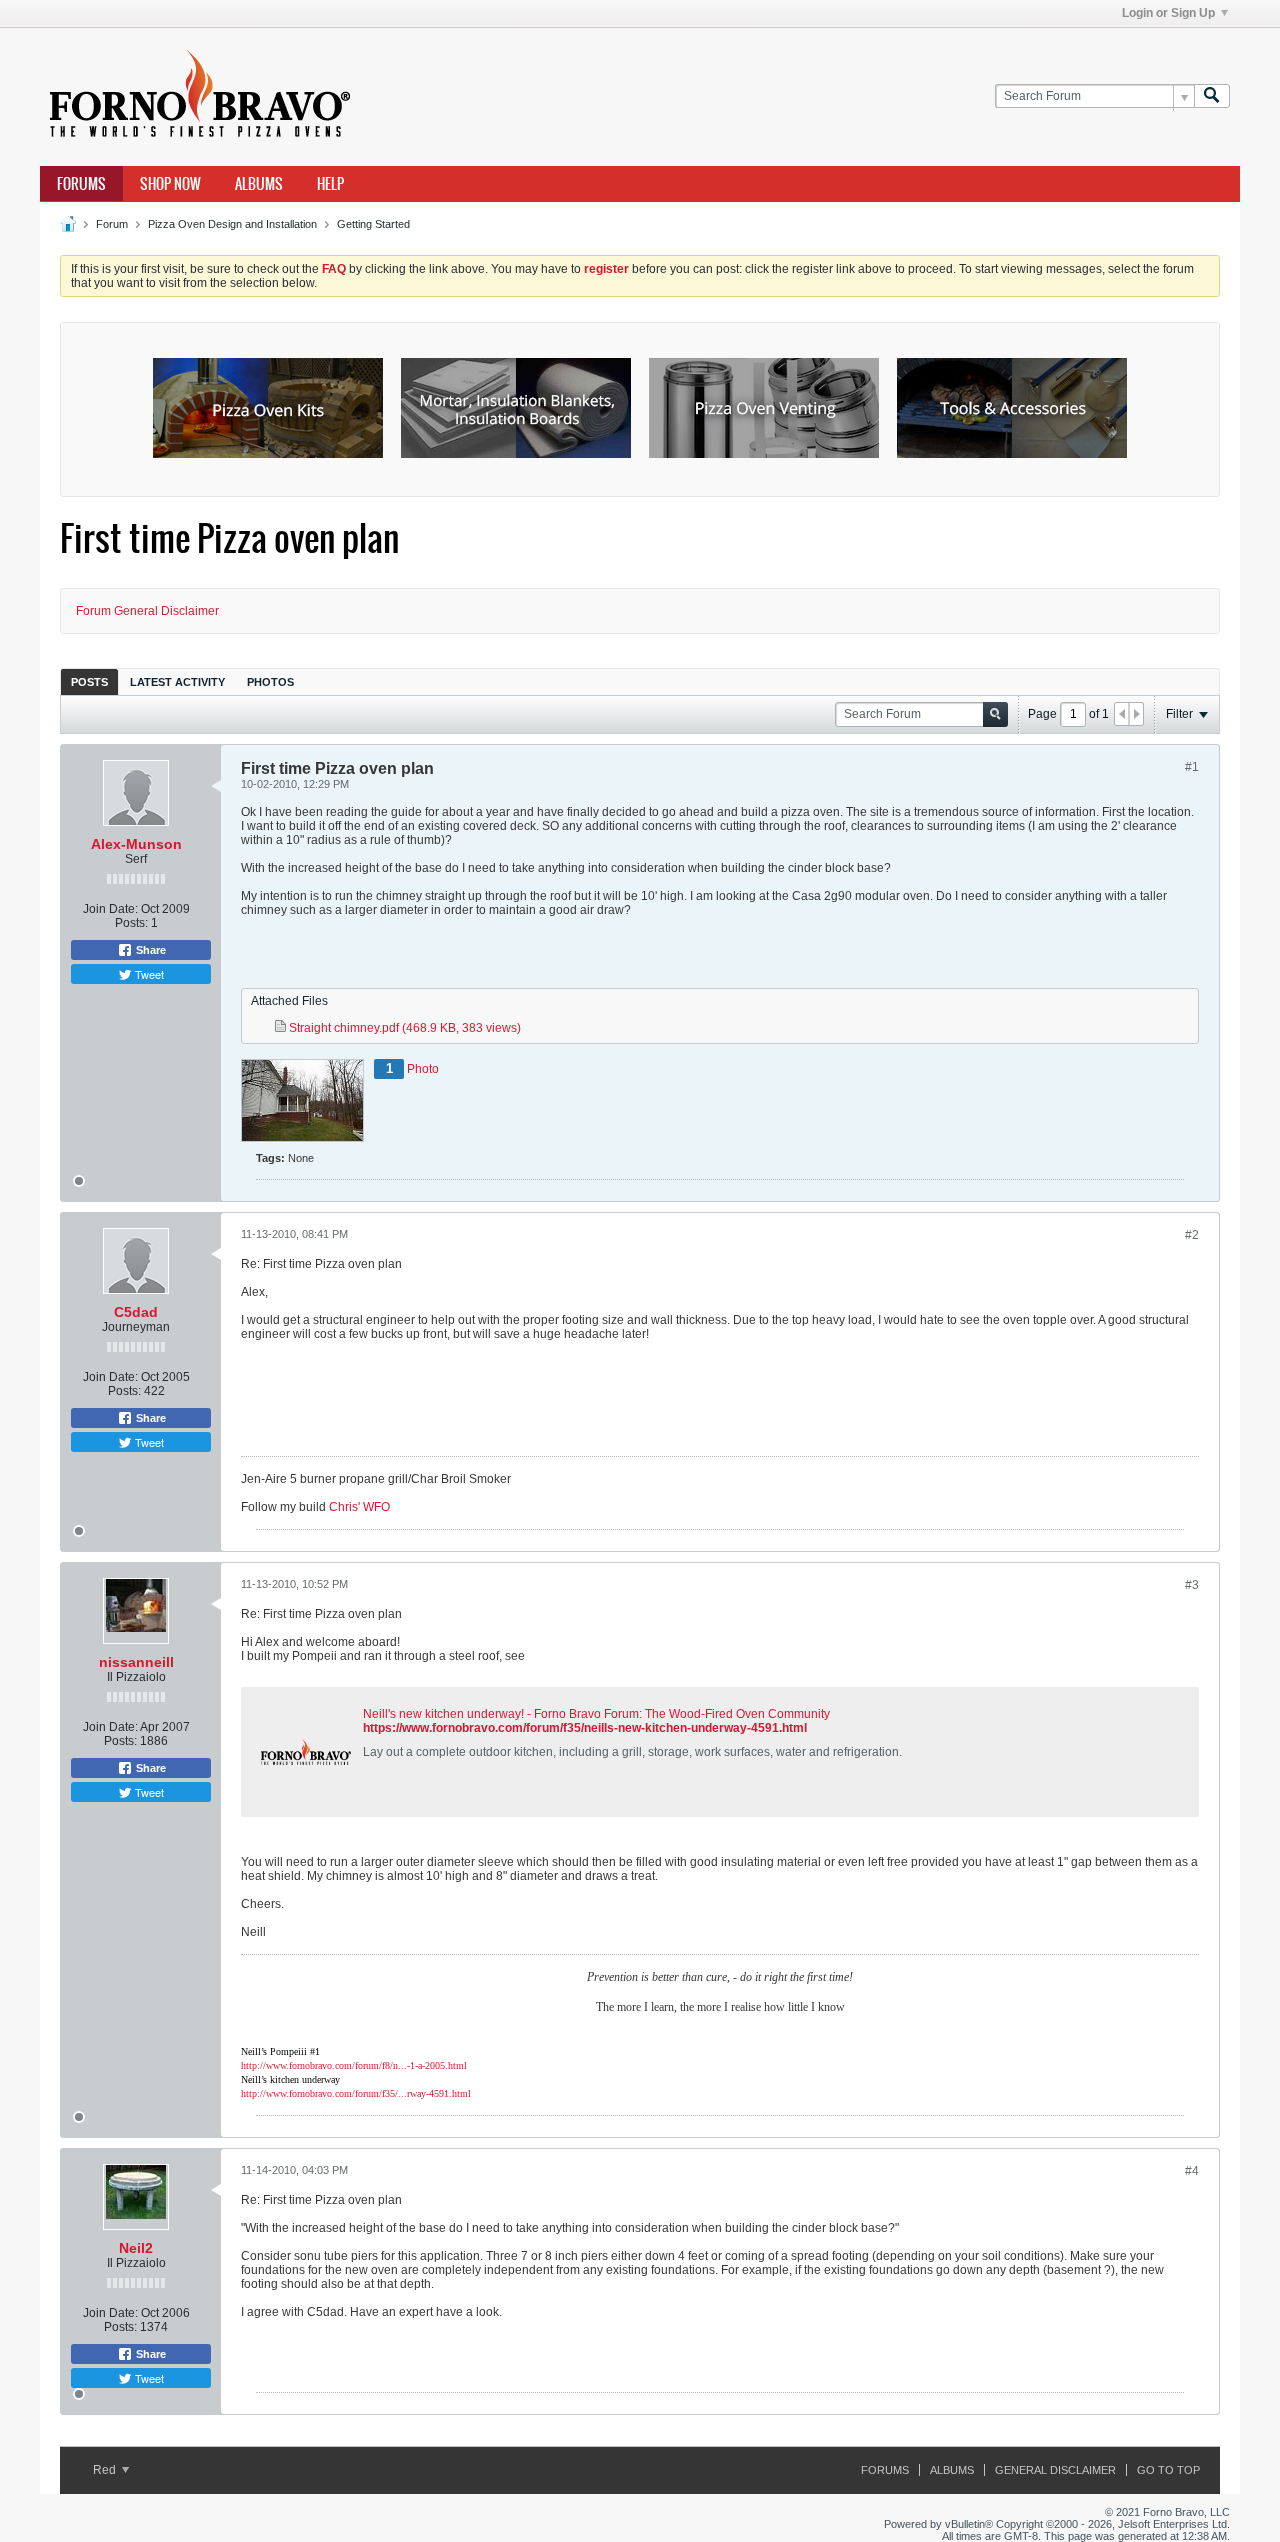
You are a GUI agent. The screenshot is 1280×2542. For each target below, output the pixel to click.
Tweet (148, 974)
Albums (259, 184)
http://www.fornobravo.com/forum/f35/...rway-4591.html (356, 2093)
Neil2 (136, 2248)
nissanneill (136, 1662)
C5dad (136, 1312)
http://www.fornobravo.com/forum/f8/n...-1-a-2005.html (354, 2065)
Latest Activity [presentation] (177, 682)
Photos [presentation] (270, 682)
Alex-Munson (136, 844)
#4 (1192, 2171)
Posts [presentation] (89, 682)
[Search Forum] (1212, 96)
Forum (112, 224)
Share (149, 950)
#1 (1192, 767)
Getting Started (373, 224)
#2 (1192, 1235)
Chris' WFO (359, 1507)
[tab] (89, 681)
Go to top (1168, 2470)
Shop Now (170, 184)
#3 (1192, 1585)
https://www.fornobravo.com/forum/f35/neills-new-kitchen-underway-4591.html (585, 1728)
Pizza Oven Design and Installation (232, 224)
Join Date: (110, 909)
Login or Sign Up (1168, 13)
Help (330, 184)
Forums (81, 184)
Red (106, 2470)
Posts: (131, 923)
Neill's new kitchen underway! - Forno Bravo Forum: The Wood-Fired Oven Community (596, 1714)
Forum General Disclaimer (147, 611)
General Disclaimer (1055, 2470)
